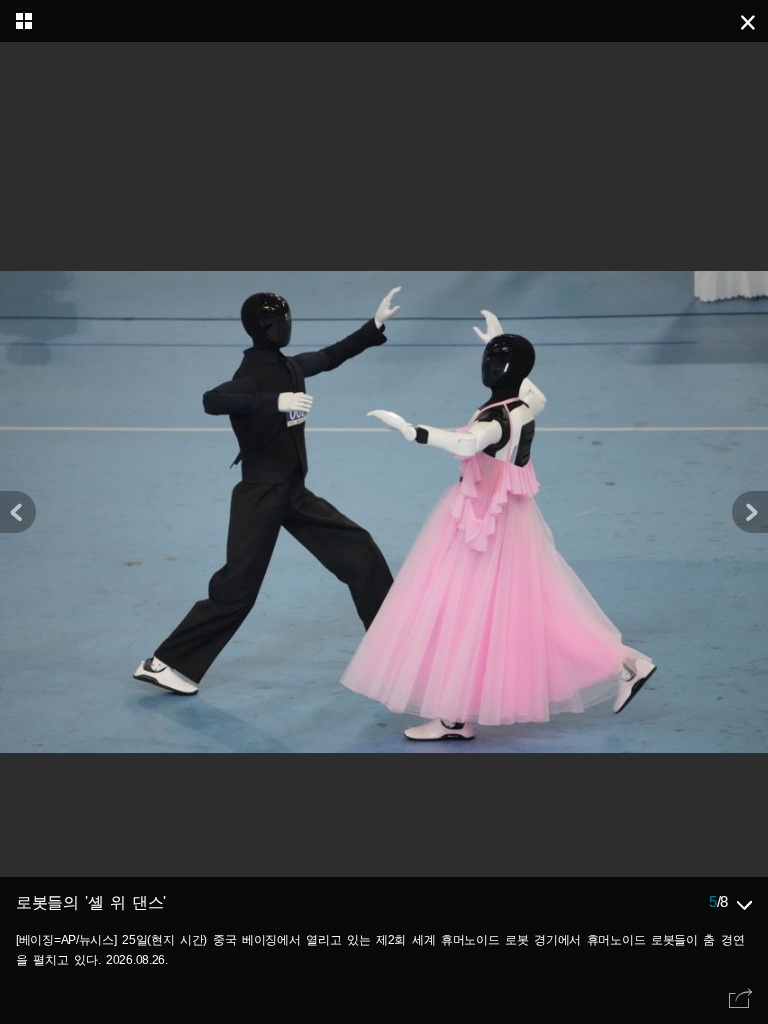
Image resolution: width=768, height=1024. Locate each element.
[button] (750, 512)
